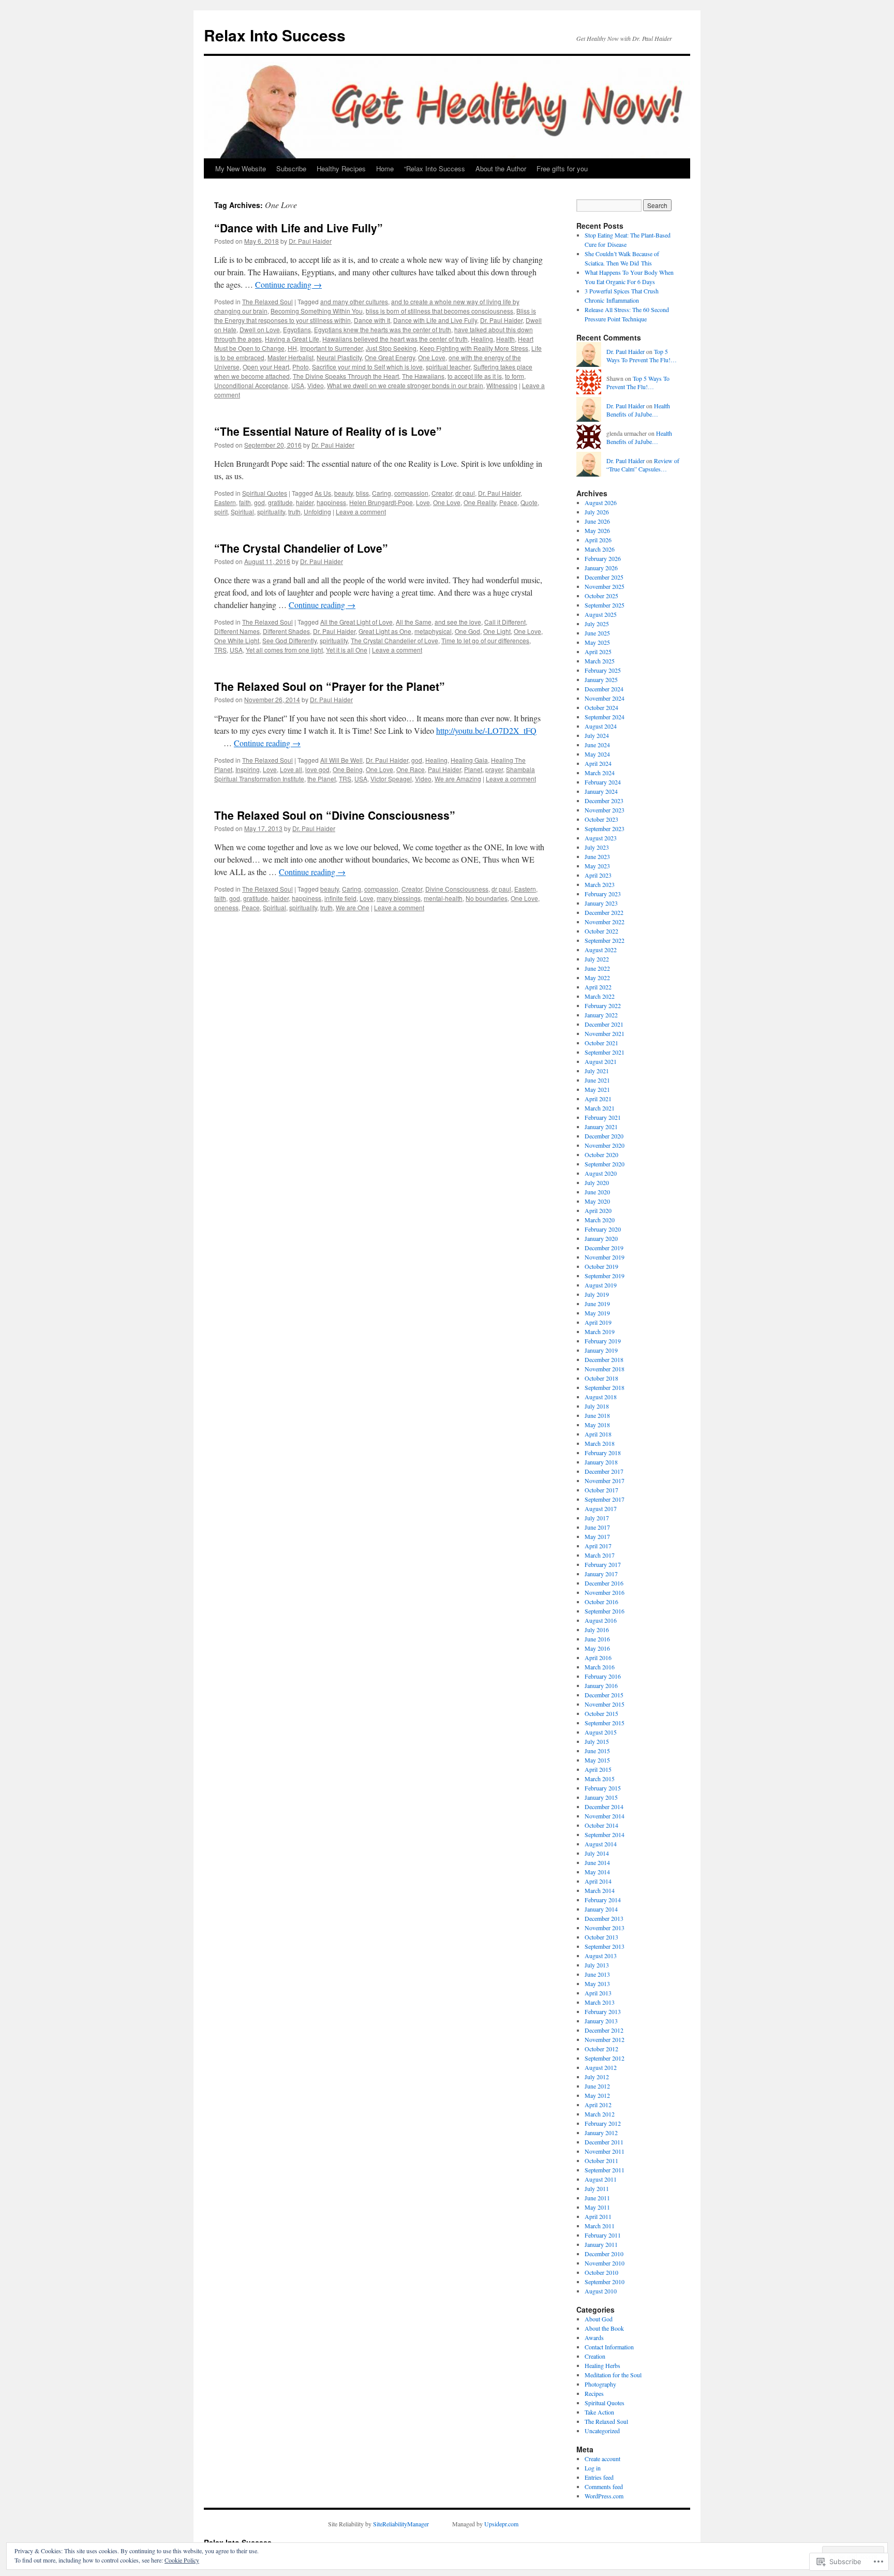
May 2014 (597, 1872)
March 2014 (600, 1890)
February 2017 (603, 1564)
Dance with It (372, 320)
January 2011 (601, 2244)
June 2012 (597, 2086)
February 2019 (603, 1341)
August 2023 (601, 838)
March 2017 (600, 1555)
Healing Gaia (469, 760)
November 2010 (605, 2263)
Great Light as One (385, 631)
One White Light (237, 640)
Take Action (599, 2412)
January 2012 (601, 2133)
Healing (482, 339)
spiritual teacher (448, 367)
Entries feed (599, 2477)
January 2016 (601, 1685)
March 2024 (600, 773)
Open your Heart (266, 367)
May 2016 (597, 1648)
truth (294, 512)
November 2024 (605, 698)
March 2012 (600, 2114)
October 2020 (601, 1154)
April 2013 (598, 1993)
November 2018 (605, 1369)
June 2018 (597, 1415)
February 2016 (603, 1676)
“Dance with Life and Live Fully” (299, 228)
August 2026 (601, 502)
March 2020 (600, 1220)
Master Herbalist (290, 357)
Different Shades (286, 631)
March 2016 (600, 1667)
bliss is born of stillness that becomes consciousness (439, 311)
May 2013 (597, 1983)
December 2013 (604, 1918)
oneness (226, 907)
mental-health (443, 898)
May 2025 (597, 642)
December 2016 (604, 1583)
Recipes (594, 2393)
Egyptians (297, 329)
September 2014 (605, 1834)
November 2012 (605, 2039)
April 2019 (598, 1322)
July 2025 (597, 624)
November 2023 (605, 810)
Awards (594, 2337)
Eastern (225, 502)
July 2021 (597, 1071)
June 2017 (597, 1527)
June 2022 (597, 968)
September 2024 (605, 717)
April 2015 (598, 1769)
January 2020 (601, 1238)
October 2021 (601, 1043)
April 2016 (598, 1657)
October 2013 (601, 1937)
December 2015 (604, 1695)
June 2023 (597, 856)
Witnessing (502, 385)
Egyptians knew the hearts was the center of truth (383, 329)
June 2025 (597, 633)
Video (316, 385)
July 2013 (597, 1965)
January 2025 (601, 679)
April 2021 (598, 1099)
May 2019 (597, 1313)
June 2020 (597, 1192)
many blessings (399, 898)
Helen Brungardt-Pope (381, 502)
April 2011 (598, 2216)
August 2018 (601, 1397)
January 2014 (601, 1909)
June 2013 (597, 1974)
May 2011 (597, 2207)
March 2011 (600, 2226)
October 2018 (601, 1378)
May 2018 (597, 1425)
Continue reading (288, 284)
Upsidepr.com (501, 2524)
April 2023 (598, 875)
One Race (411, 769)
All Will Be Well (341, 760)
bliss (362, 493)
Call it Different (505, 622)
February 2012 (603, 2123)
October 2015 (601, 1713)
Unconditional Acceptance (251, 385)
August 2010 (601, 2291)
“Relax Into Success (435, 168)
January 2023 (601, 903)
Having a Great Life (292, 339)
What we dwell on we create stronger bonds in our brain (405, 385)
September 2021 (605, 1052)
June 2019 (597, 1304)
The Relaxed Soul (267, 301)
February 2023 (603, 894)
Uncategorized (602, 2431)
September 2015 (605, 1723)
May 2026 (597, 530)
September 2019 (605, 1276)
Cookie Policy (182, 2560)
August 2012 (601, 2067)
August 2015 (601, 1732)
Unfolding (317, 512)
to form (515, 376)
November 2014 (605, 1816)
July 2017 (597, 1518)
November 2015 (605, 1704)
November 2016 (605, 1592)
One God (467, 631)
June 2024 (597, 745)
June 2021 (597, 1080)
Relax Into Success (275, 35)
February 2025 (603, 670)
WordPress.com (604, 2496)
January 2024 (601, 791)
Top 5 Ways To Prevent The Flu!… (642, 356)
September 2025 (605, 605)
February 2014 (603, 1900)
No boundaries (487, 898)
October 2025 (601, 596)
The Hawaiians (423, 376)
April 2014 (598, 1881)
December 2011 (604, 2142)
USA (298, 385)
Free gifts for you (562, 168)
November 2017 (605, 1481)
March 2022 (600, 996)
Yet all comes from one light (284, 650)
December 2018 (604, 1359)
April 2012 (598, 2105)
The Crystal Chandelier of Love (394, 640)
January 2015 (601, 1797)
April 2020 (598, 1210)
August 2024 (601, 726)
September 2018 (605, 1387)
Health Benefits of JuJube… (638, 410)
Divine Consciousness (457, 889)
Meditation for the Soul (613, 2375)
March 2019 (600, 1331)
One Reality (480, 502)
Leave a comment (361, 512)
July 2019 (597, 1294)
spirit (221, 512)
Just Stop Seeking (391, 348)
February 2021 (603, 1117)
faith (245, 502)
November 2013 (605, 1928)
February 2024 (603, 782)
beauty (344, 493)
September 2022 (605, 940)
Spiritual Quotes (265, 493)
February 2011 (603, 2235)
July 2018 (597, 1406)
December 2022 (604, 912)
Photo (301, 367)
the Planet (322, 779)
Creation (595, 2356)
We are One (353, 907)
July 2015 (597, 1741)
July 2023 (597, 847)
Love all (291, 769)
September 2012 (605, 2058)
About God (599, 2319)
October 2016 (601, 1602)
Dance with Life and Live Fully (435, 320)
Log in (593, 2468)
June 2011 (597, 2198)
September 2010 (605, 2282)
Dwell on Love (260, 329)
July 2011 (597, 2188)
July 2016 (597, 1630)
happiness (331, 502)
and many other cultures (354, 301)
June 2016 (597, 1639)
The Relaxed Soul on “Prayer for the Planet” (330, 686)
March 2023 (600, 884)
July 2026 (597, 512)
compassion (411, 493)
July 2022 (597, 959)
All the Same (414, 622)
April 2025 (598, 652)
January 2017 (601, 1574)
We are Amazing (458, 779)
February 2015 (603, 1788)
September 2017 (605, 1499)
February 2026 (603, 558)
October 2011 (601, 2160)
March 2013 (600, 2002)
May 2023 (597, 866)
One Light (497, 631)
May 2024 (597, 754)
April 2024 (598, 763)
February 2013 (603, 2011)
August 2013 (601, 1956)
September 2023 (605, 828)
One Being (348, 769)
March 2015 (600, 1779)
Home (385, 168)
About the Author (501, 168)
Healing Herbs (602, 2365)
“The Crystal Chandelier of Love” (301, 548)
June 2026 (597, 521)
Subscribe (291, 168)
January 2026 (601, 568)
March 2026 (600, 549)
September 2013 (605, 1946)
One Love (432, 357)
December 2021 (604, 1024)
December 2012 (604, 2030)
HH (292, 348)
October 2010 (601, 2272)
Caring (382, 493)
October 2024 (601, 707)
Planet (473, 769)
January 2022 (601, 1015)
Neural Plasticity (339, 357)
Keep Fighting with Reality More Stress (474, 348)
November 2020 (605, 1145)
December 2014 (604, 1807)
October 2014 (601, 1825)
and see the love (458, 622)
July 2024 (597, 735)
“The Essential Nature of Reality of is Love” (328, 431)
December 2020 (604, 1136)
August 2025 (601, 614)
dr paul (465, 493)
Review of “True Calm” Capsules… (643, 465)
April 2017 (598, 1546)
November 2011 (605, 2151)
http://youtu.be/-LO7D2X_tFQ (486, 730)
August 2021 (601, 1061)
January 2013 (601, 2021)
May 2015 (597, 1760)
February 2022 (603, 1005)
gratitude (280, 502)
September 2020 (605, 1164)
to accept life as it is (475, 376)
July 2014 (597, 1853)
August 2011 (601, 2179)
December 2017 (604, 1471)
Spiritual (242, 512)
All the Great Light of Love (356, 622)
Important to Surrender (331, 348)
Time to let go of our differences (485, 640)
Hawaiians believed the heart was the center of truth (395, 339)
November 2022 (605, 922)
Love (423, 502)
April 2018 (598, 1434)
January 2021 (601, 1127)
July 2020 (597, 1182)
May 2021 (597, 1089)
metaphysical (433, 631)
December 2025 (604, 577)
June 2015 (597, 1751)
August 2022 (601, 950)
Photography (600, 2384)
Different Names (237, 631)
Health (505, 339)
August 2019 (601, 1285)
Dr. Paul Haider (310, 241)
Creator (442, 493)
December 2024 (604, 689)
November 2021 (605, 1033)
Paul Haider (444, 769)
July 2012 (597, 2077)
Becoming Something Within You (317, 311)
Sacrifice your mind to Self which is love (367, 367)
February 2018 (603, 1453)
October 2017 (601, 1490)
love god (317, 769)
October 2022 (601, 931)
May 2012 (597, 2095)
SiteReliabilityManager (401, 2524)
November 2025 (605, 586)
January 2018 (601, 1462)
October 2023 (601, 819)
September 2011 (605, 2170)
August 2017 (601, 1508)
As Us (323, 493)
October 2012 (601, 2049)
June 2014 (597, 1862)
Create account (602, 2459)
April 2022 (598, 987)
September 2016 (605, 1611)
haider (305, 502)
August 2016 (601, 1620)
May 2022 (597, 978)
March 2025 (600, 661)
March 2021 (600, 1108)
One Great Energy (390, 357)
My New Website (241, 168)
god (259, 502)
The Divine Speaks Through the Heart (346, 376)
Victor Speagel (391, 779)
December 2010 (604, 2254)
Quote (529, 502)
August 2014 (601, 1844)
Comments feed (604, 2486)
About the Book (604, 2328)
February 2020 (603, 1229)
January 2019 (601, 1350)
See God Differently (289, 640)
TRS (220, 650)
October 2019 (601, 1266)
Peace (508, 502)
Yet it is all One (347, 650)
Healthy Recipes (341, 168)
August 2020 (601, 1173)
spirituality (271, 512)
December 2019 (604, 1248)
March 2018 (600, 1443)
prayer (494, 769)
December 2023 (604, 801)
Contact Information (609, 2347)
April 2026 (598, 540)
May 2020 (597, 1201)
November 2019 (605, 1257)
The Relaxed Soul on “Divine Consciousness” (335, 815)
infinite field (340, 898)
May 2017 (597, 1536)
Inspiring (248, 769)
